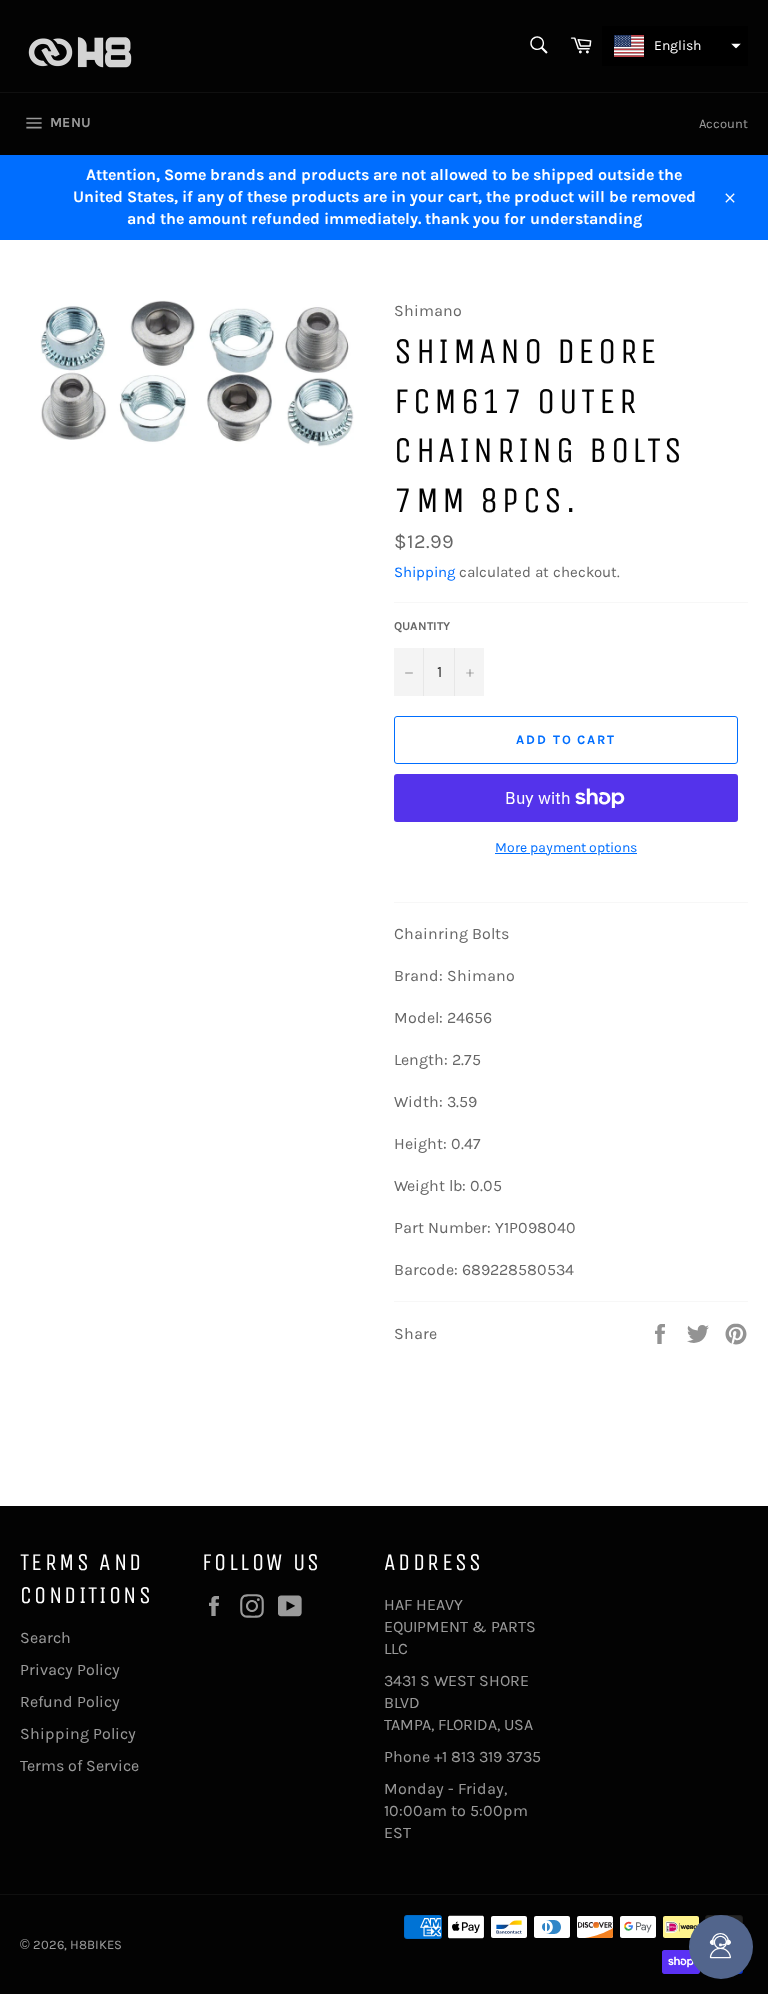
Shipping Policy (78, 1733)
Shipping (424, 572)
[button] (675, 46)
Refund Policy (70, 1701)
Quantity (422, 626)
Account (723, 123)
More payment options (566, 847)
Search (45, 1637)
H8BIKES (96, 1944)
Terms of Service (79, 1765)
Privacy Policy (70, 1669)
